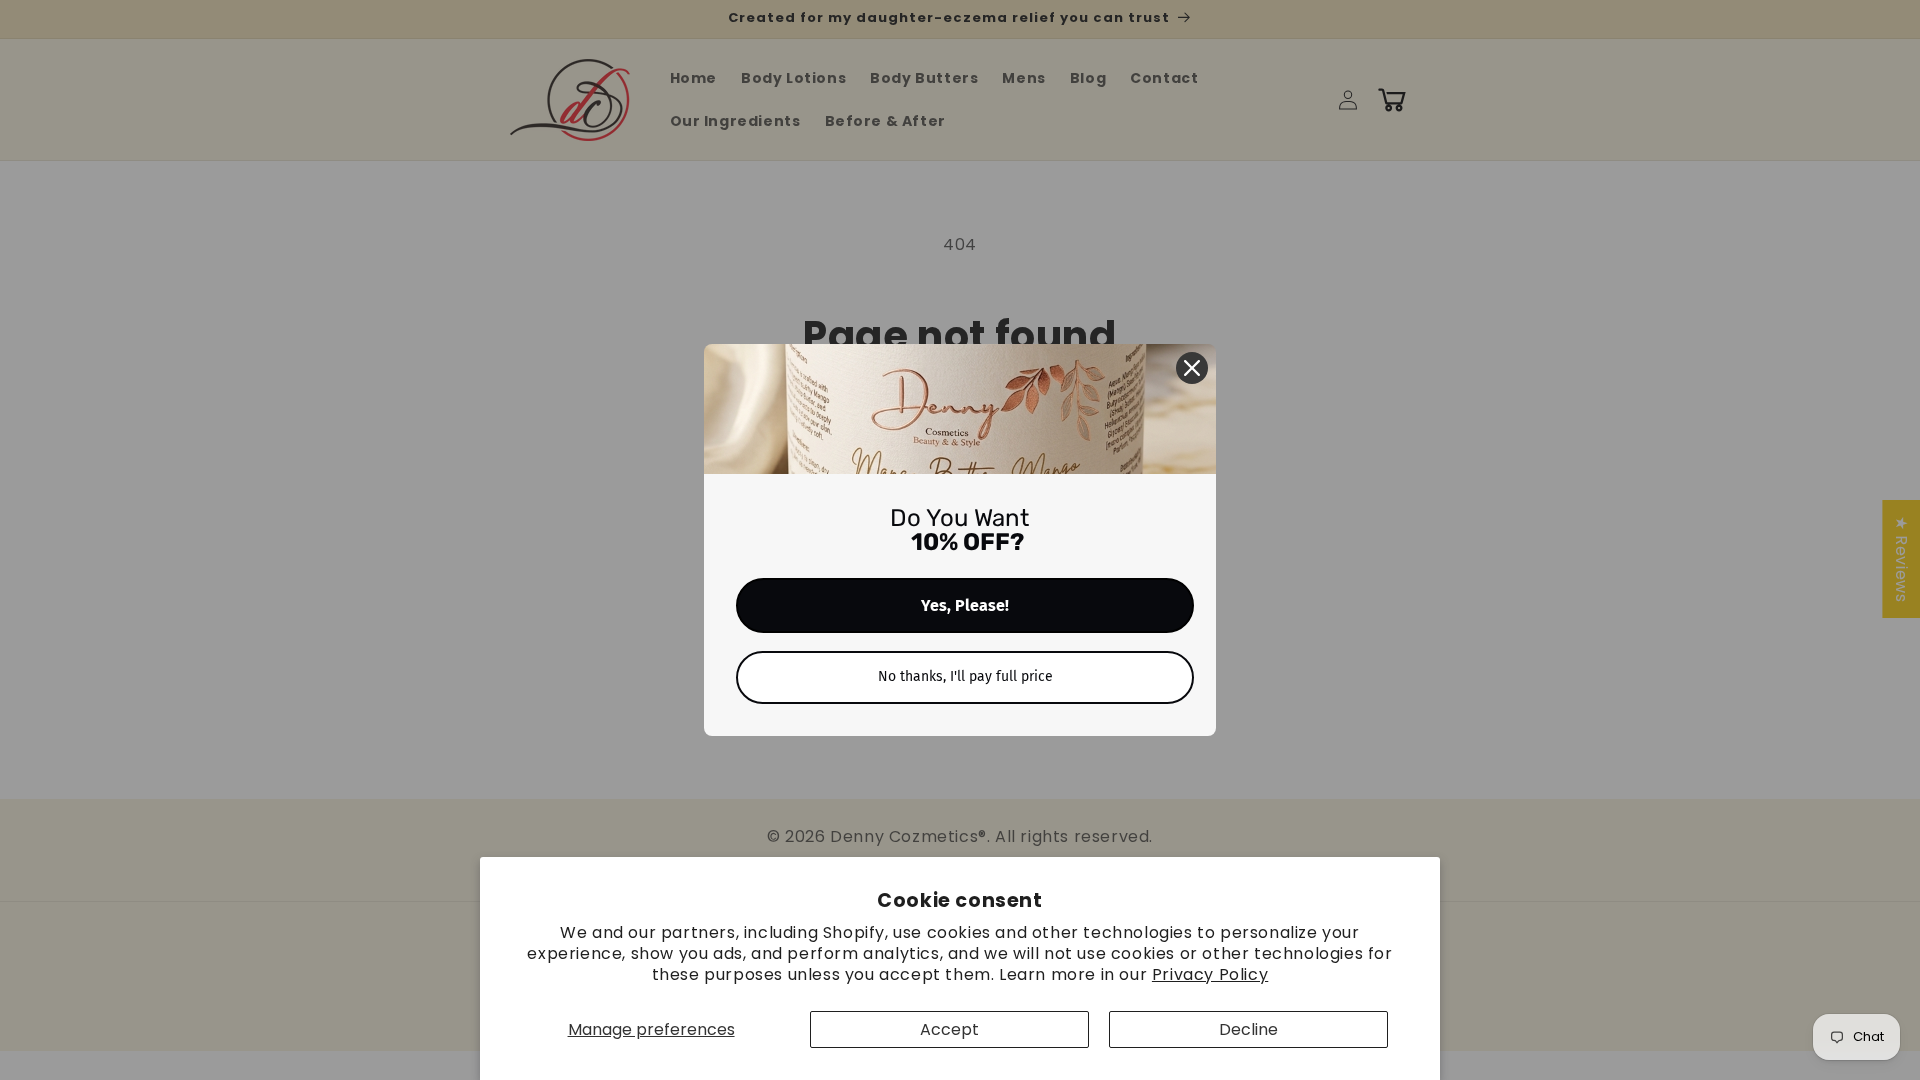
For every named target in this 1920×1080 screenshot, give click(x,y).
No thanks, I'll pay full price (965, 676)
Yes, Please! (965, 605)
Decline (1248, 1029)
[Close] (1192, 368)
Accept (949, 1029)
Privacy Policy (1210, 974)
